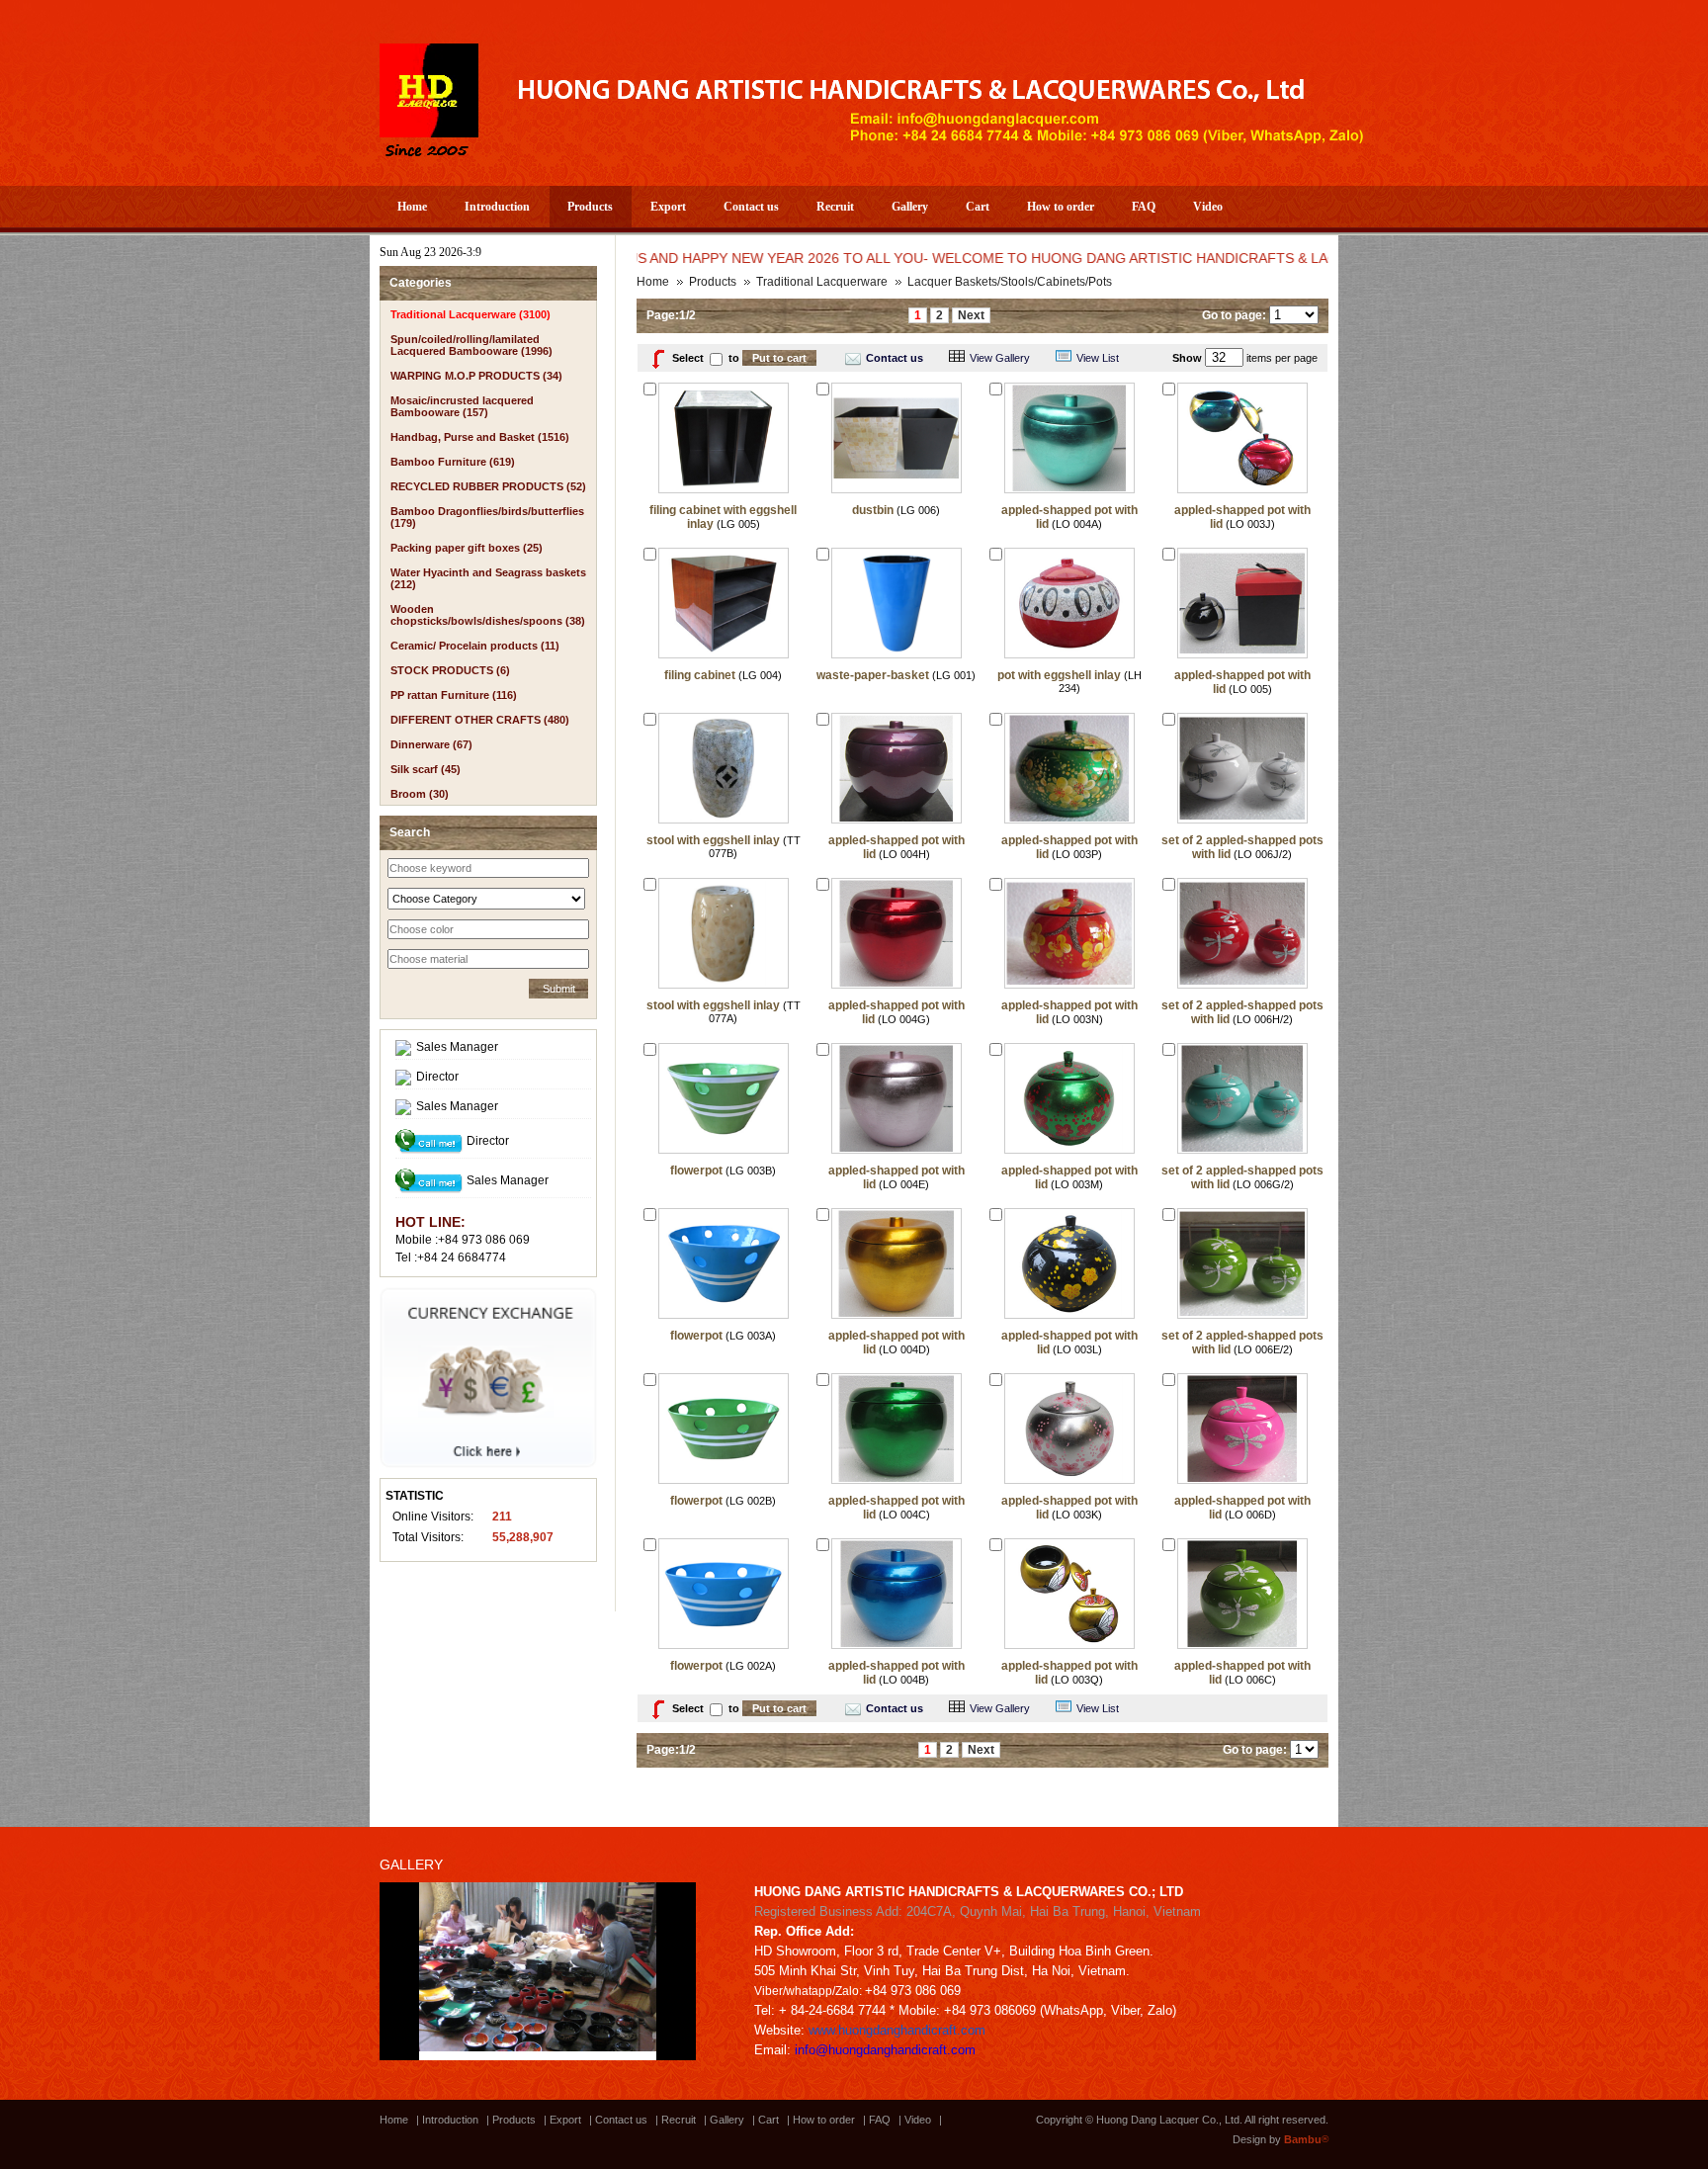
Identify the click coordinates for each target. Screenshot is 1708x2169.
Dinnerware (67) (431, 744)
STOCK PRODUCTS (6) (450, 670)
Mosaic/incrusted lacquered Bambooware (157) (462, 406)
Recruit (835, 207)
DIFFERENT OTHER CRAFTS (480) (480, 720)
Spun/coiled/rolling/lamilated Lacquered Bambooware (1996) (471, 345)
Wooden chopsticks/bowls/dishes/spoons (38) (488, 615)
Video (1208, 207)
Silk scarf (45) (426, 769)
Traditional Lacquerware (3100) (470, 314)
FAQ (1144, 207)
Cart (978, 207)
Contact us (751, 207)
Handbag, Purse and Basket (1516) (480, 437)
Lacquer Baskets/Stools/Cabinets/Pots (1010, 282)
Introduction (497, 207)
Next (971, 315)
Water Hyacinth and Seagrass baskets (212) (488, 578)
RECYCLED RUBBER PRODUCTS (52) (488, 486)
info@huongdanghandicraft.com (885, 2050)
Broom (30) (420, 794)
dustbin (873, 510)
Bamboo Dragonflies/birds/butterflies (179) (487, 517)
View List (1098, 358)
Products (590, 207)
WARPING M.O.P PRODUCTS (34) (476, 376)
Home (412, 207)
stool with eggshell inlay (713, 840)
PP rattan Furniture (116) (454, 695)
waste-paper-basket (873, 675)
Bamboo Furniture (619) (453, 462)
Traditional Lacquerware (822, 282)
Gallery (910, 207)
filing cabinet (700, 675)
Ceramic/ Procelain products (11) (475, 646)
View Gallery (1000, 358)
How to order (1061, 207)
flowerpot (696, 1171)
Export (668, 207)
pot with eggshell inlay (1059, 675)
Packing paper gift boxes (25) (467, 548)
